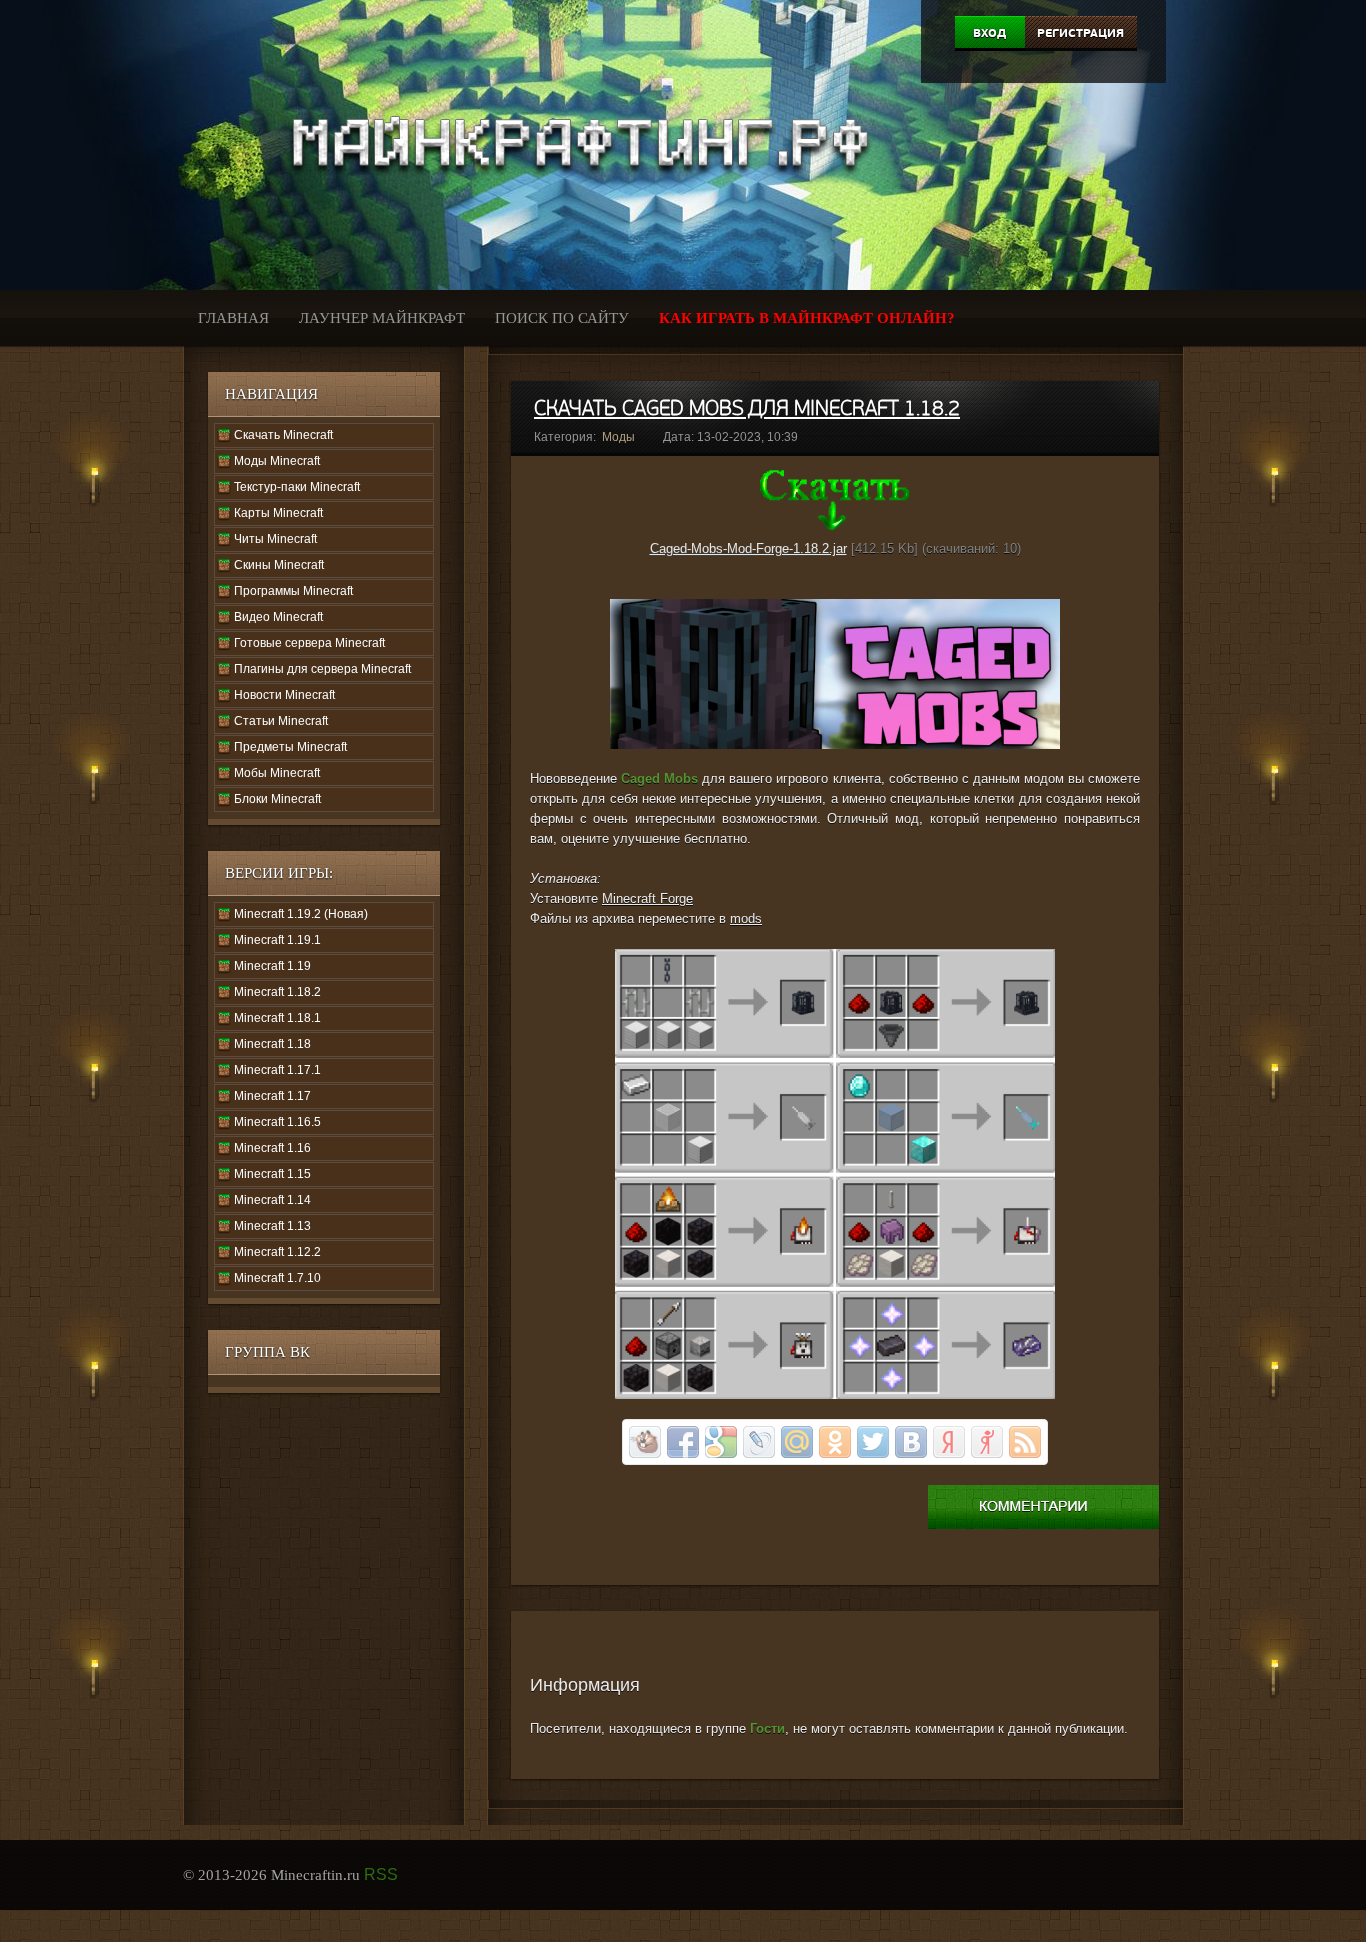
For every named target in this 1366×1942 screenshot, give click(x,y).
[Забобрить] (645, 1442)
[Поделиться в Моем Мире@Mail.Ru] (797, 1442)
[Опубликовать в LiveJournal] (759, 1442)
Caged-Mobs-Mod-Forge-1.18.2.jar (748, 548)
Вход (989, 33)
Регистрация (1080, 33)
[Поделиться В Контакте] (911, 1442)
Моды (618, 437)
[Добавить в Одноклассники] (835, 1442)
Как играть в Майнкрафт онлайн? (807, 318)
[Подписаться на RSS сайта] (1025, 1442)
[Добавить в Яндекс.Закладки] (949, 1442)
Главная (233, 318)
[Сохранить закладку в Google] (721, 1442)
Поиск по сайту (562, 318)
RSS (381, 1874)
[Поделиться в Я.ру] (987, 1442)
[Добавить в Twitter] (873, 1442)
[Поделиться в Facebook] (683, 1442)
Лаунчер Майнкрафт (382, 318)
